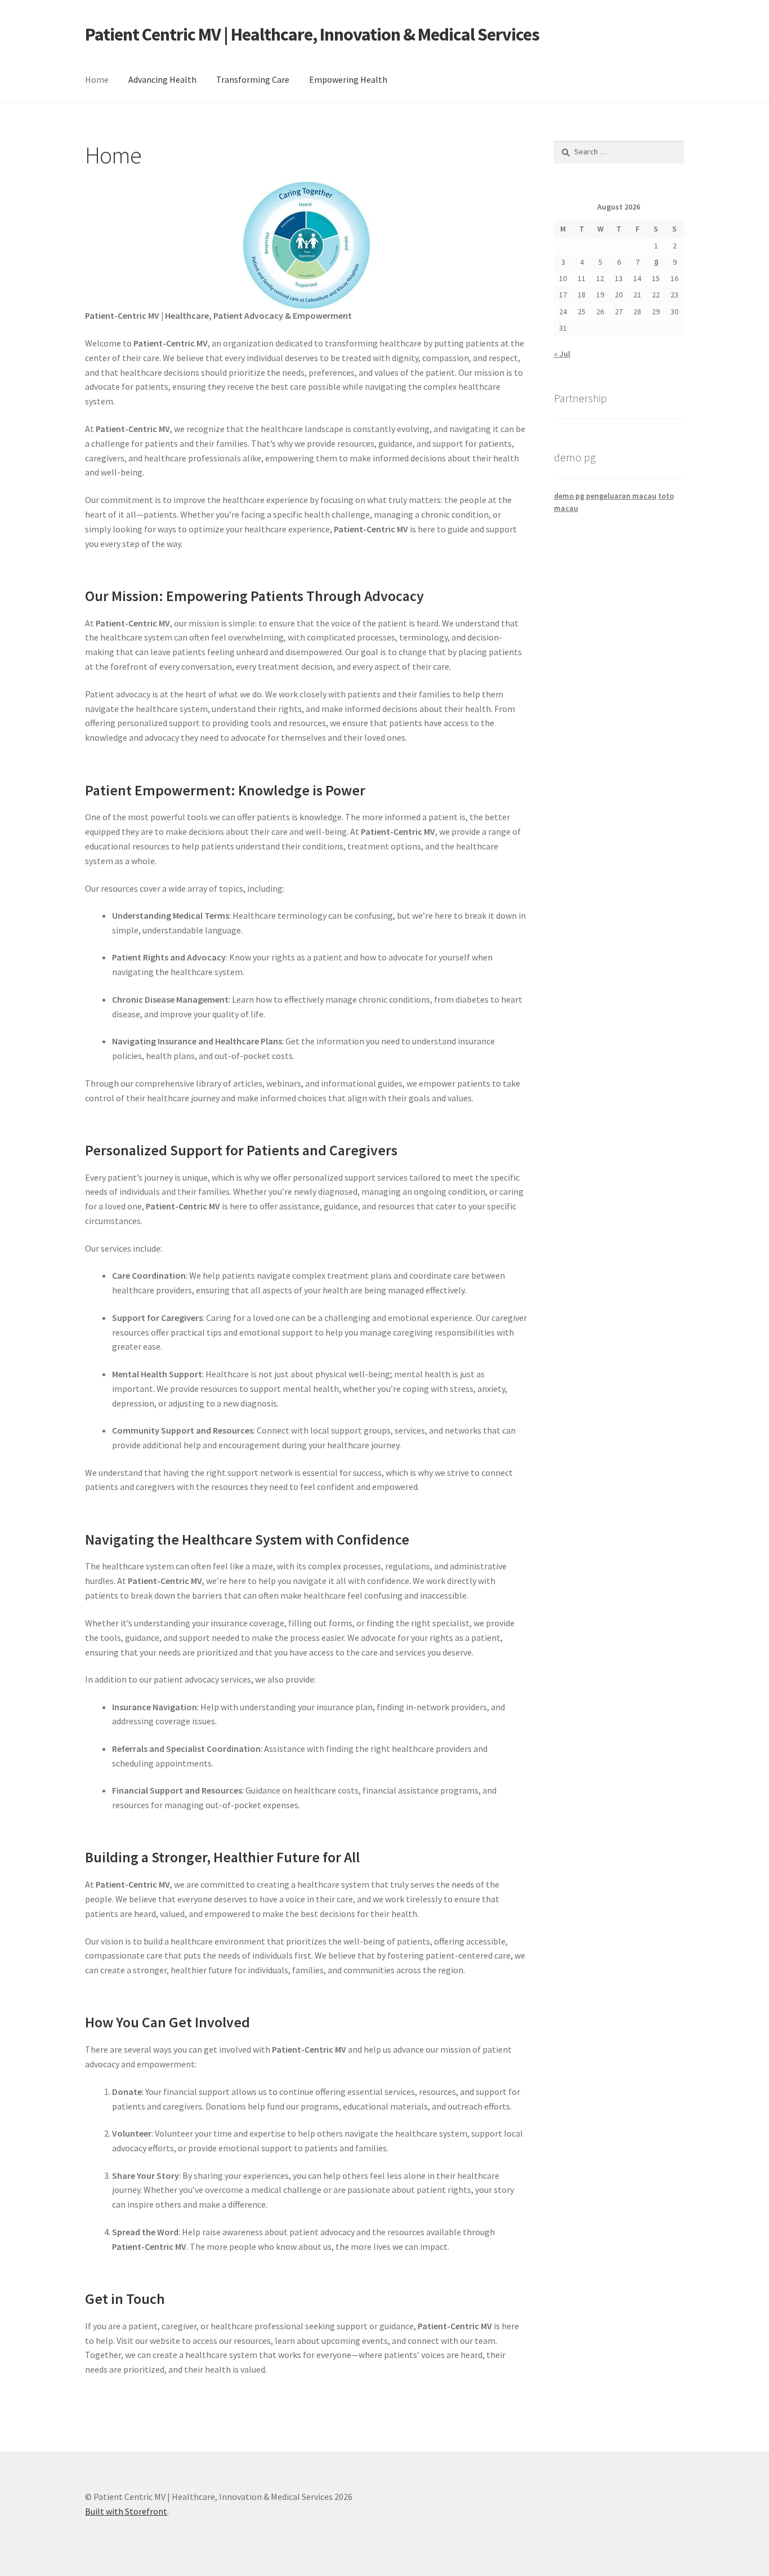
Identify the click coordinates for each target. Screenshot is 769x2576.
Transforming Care (253, 79)
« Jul (562, 354)
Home (97, 79)
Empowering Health (348, 79)
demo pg (569, 496)
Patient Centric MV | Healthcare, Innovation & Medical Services (312, 34)
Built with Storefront (126, 2511)
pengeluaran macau (621, 496)
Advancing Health (162, 79)
